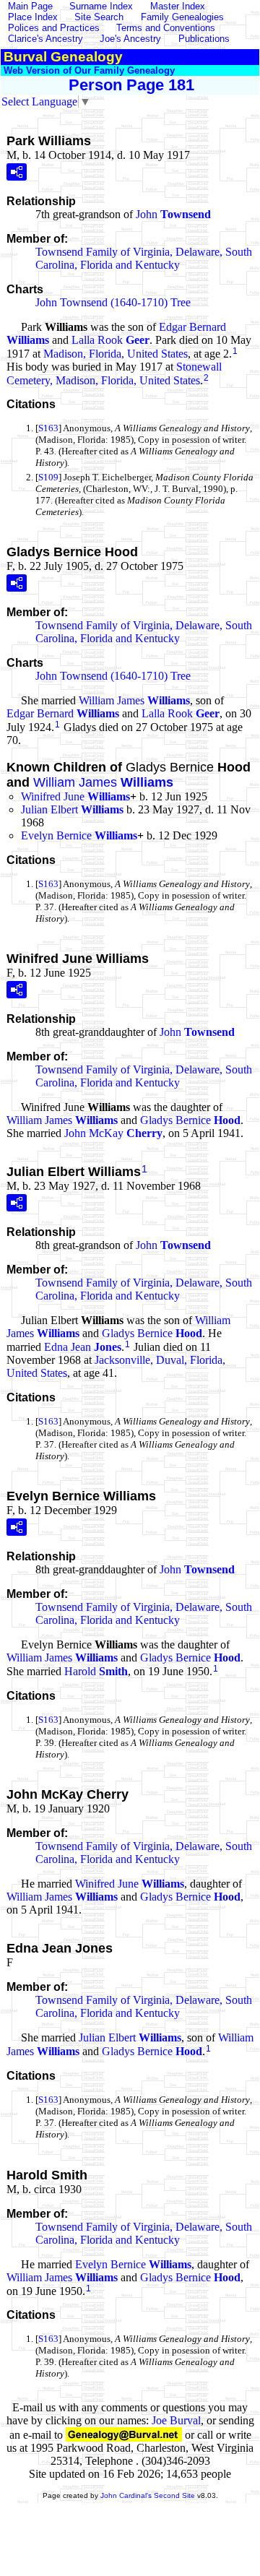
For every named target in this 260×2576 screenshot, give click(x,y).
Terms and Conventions (166, 28)
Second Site (174, 2495)
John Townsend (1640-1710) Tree (113, 302)
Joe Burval (176, 2420)
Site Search (99, 17)
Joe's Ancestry (130, 39)
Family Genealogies (182, 17)
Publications (204, 39)
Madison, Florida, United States (116, 354)
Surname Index (101, 6)
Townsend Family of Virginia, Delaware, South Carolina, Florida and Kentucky (144, 258)
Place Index (33, 17)
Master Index (178, 6)
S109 (48, 477)
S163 (48, 428)
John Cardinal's (126, 2495)
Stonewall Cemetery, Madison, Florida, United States (114, 373)
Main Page (32, 6)
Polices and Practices (54, 28)
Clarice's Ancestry (45, 39)
